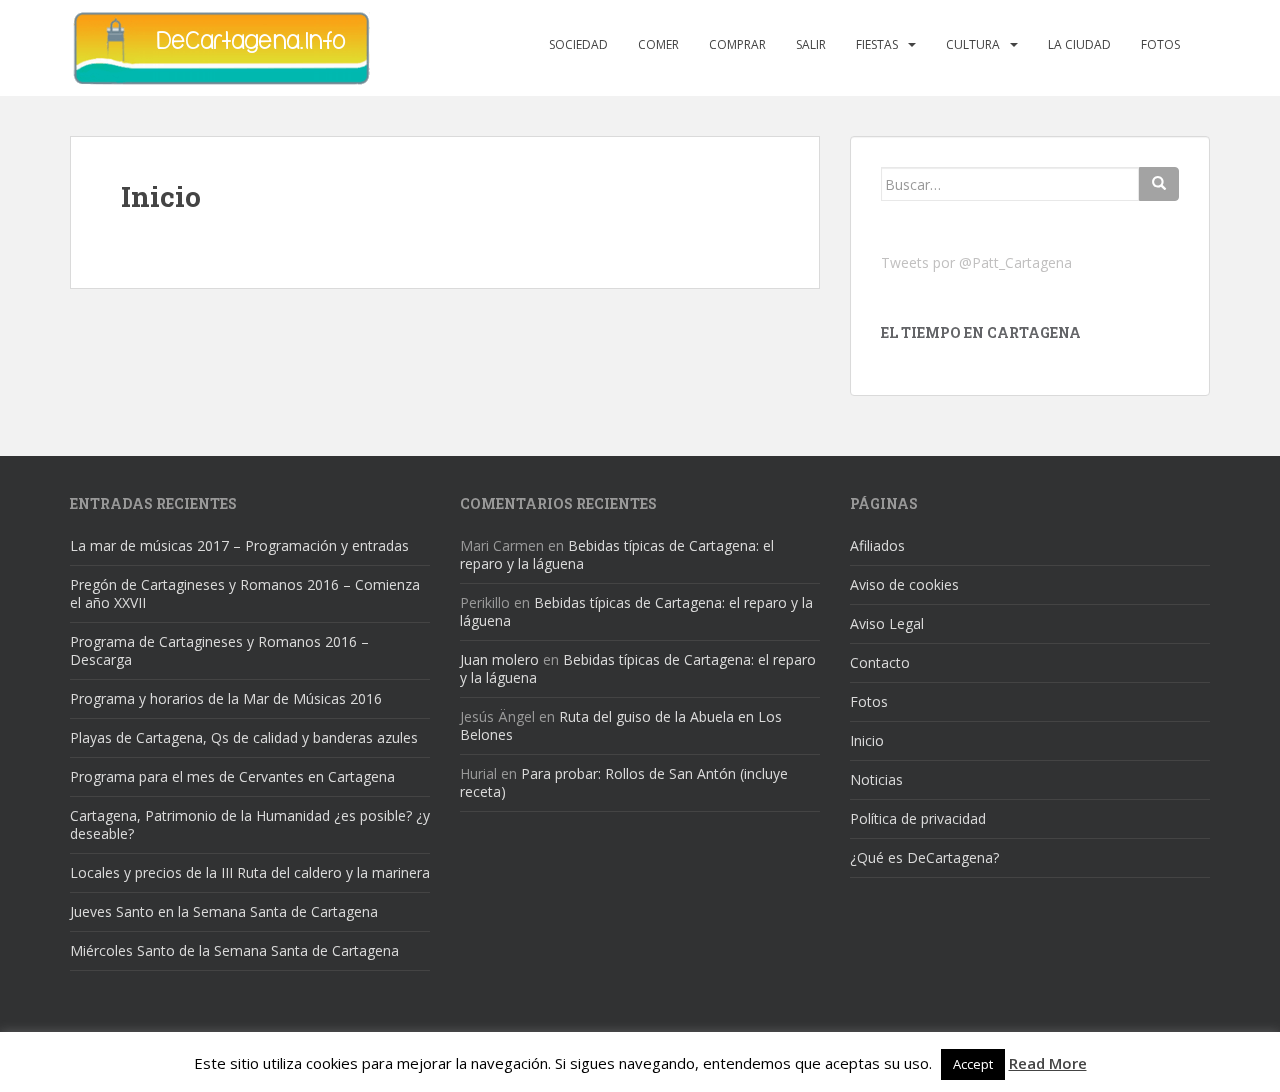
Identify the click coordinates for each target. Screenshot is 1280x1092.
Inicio (867, 740)
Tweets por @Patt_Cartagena (976, 262)
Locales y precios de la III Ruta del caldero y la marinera (250, 872)
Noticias (876, 779)
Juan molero (499, 659)
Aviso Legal (887, 623)
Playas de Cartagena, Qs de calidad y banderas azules (244, 737)
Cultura (973, 44)
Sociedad (578, 44)
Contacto (880, 662)
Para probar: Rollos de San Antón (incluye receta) (624, 782)
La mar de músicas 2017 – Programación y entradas (239, 545)
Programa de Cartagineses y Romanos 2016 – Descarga (219, 650)
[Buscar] (1159, 184)
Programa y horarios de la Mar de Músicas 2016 (226, 698)
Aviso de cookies (904, 584)
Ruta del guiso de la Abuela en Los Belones (621, 725)
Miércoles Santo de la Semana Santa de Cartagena (234, 950)
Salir (811, 44)
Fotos (1160, 44)
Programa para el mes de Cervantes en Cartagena (232, 776)
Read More (1048, 1063)
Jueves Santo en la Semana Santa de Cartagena (224, 911)
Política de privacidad (918, 818)
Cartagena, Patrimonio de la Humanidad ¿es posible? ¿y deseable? (250, 824)
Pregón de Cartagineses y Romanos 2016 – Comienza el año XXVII (245, 593)
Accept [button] (973, 1064)
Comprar (737, 44)
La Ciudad (1079, 44)
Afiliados (877, 545)
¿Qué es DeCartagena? (924, 857)
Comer (658, 44)
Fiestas (877, 44)
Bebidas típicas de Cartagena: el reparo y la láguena (617, 554)
